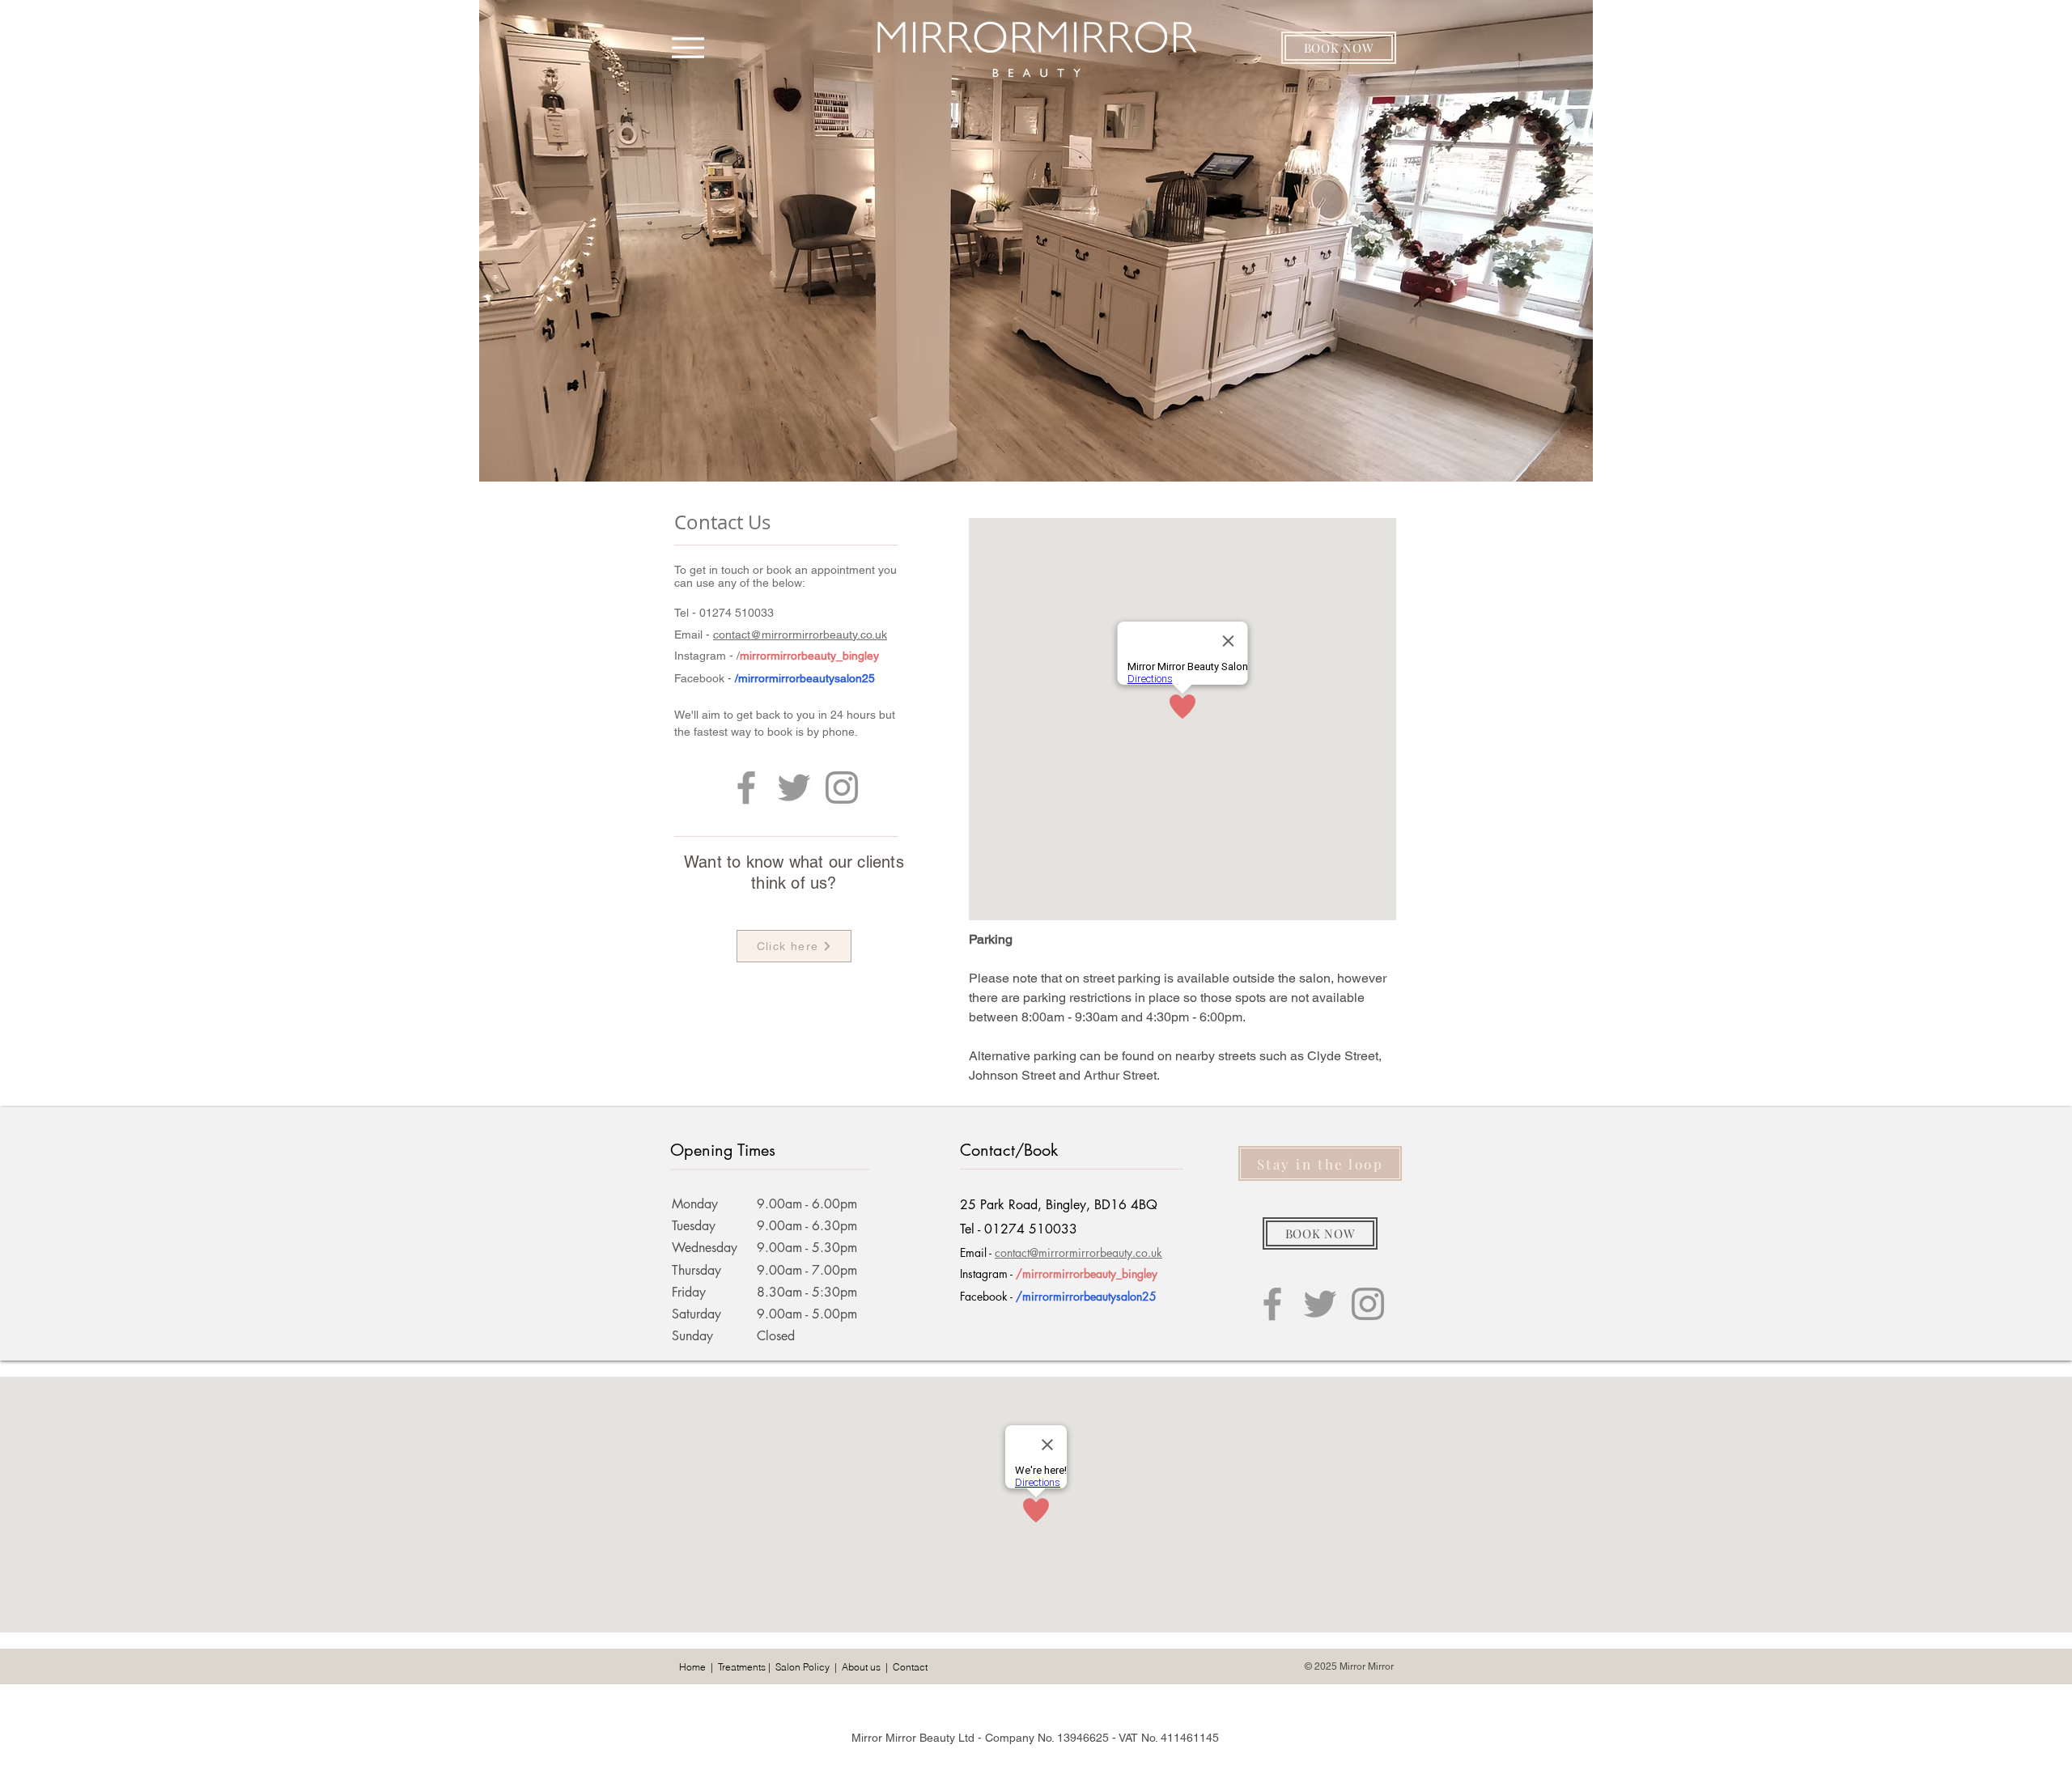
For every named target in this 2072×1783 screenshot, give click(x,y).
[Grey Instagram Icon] (842, 787)
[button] (1339, 48)
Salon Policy (802, 1667)
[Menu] (688, 47)
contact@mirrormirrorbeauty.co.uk (800, 635)
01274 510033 (737, 613)
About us (861, 1667)
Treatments (742, 1667)
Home (692, 1667)
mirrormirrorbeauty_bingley (809, 656)
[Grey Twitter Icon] (794, 787)
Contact (910, 1667)
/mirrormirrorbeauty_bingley (1087, 1274)
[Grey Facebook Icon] (746, 787)
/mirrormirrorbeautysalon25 (805, 678)
